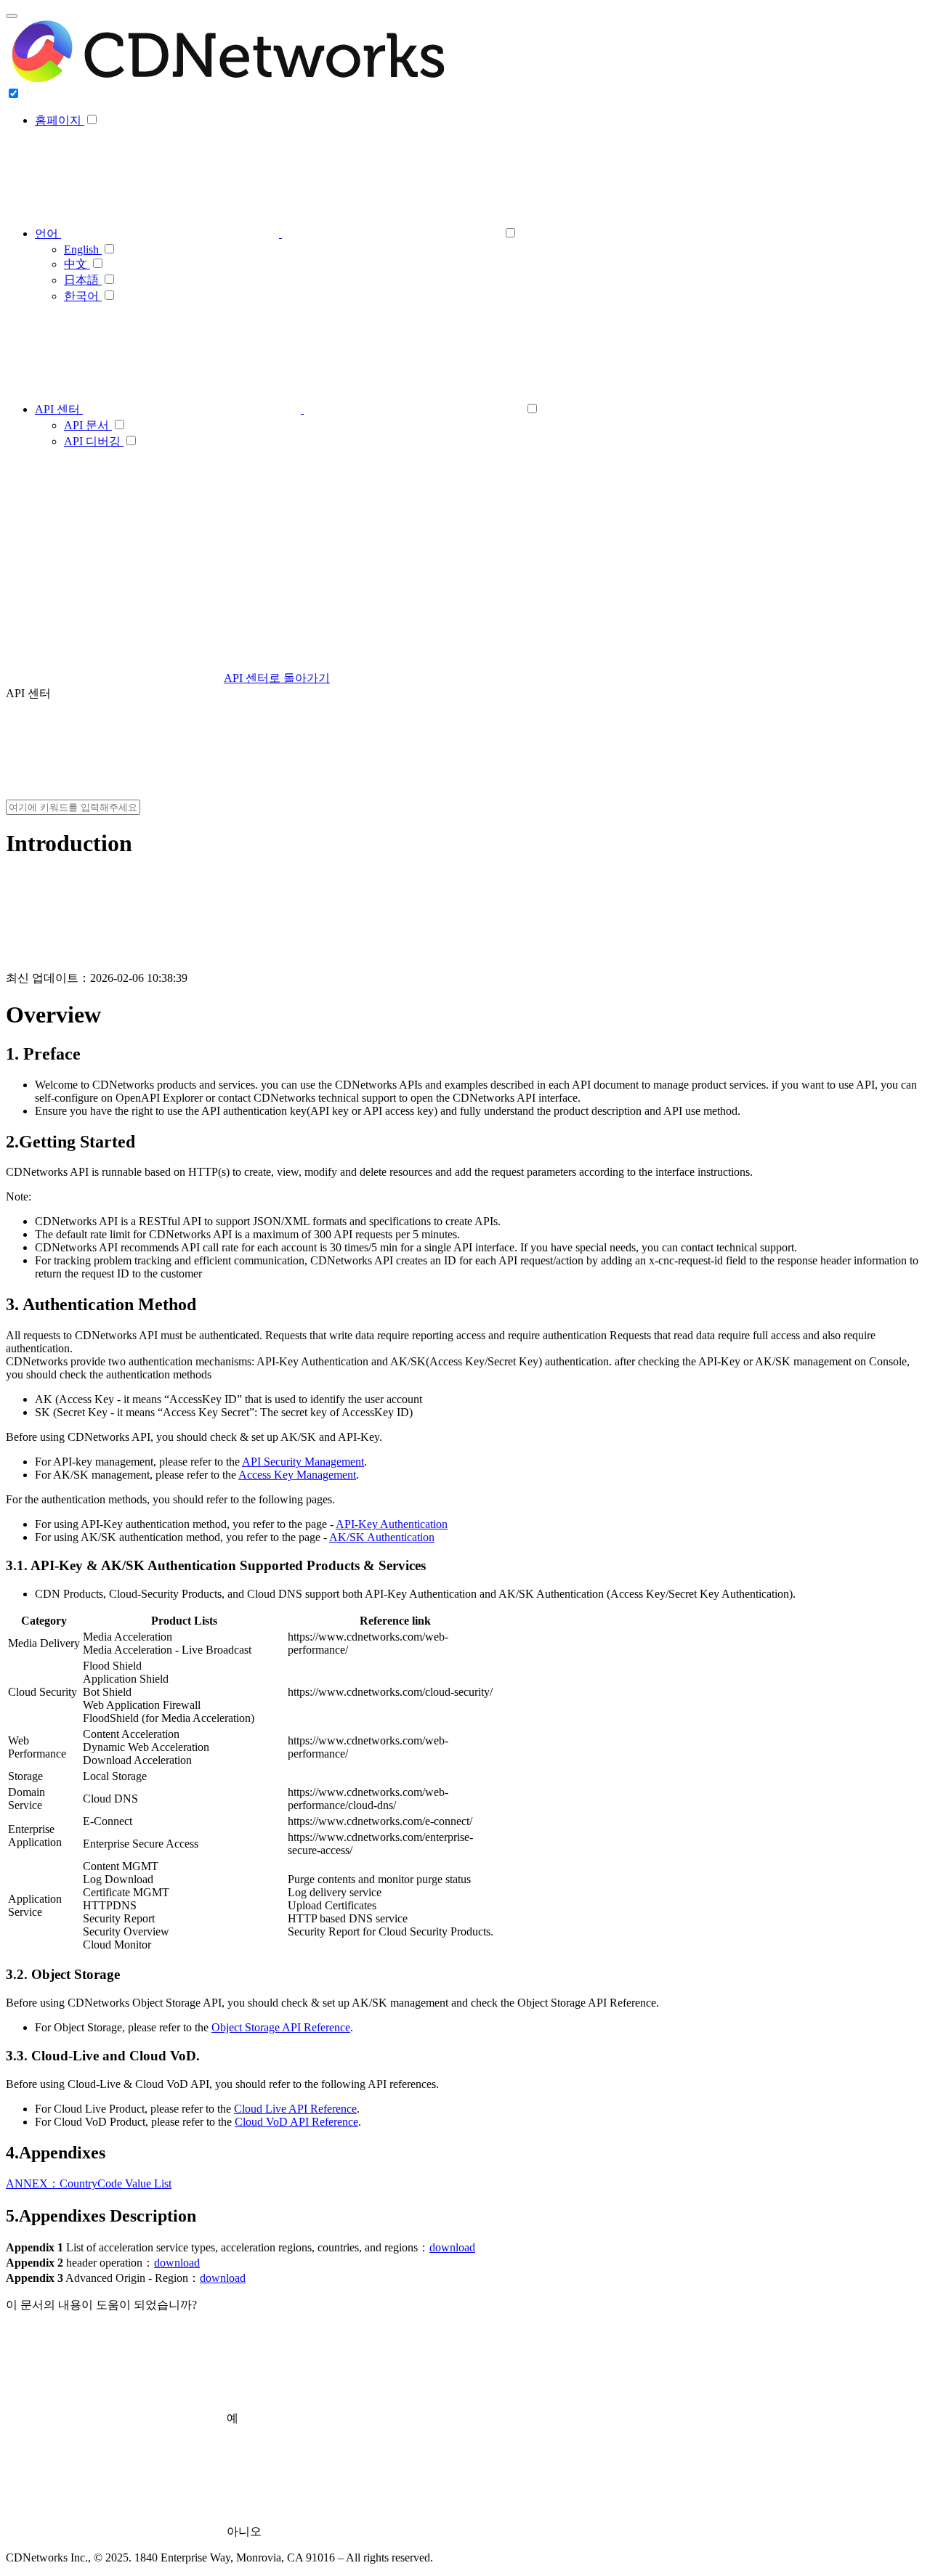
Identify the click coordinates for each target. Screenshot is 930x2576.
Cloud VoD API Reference (296, 2122)
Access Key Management (297, 1475)
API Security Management (303, 1462)
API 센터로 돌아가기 (277, 678)
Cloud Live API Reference (295, 2109)
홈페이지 (60, 120)
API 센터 (59, 409)
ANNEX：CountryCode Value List (89, 2183)
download (452, 2247)
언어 (48, 233)
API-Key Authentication (392, 1524)
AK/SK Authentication (382, 1537)
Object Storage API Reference (281, 2027)
